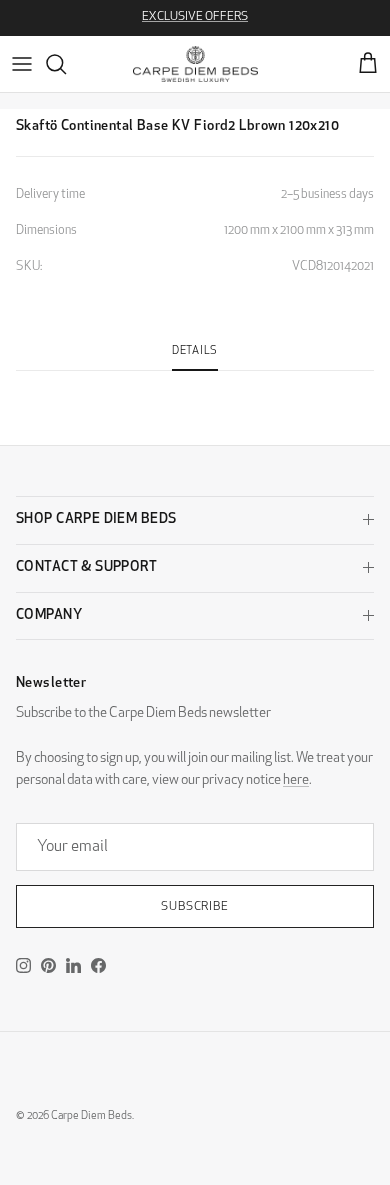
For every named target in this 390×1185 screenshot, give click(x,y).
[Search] (66, 64)
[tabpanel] (195, 383)
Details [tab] (195, 351)
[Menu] (22, 64)
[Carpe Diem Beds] (195, 64)
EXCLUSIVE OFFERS (195, 17)
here (296, 780)
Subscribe (195, 907)
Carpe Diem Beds (91, 1116)
